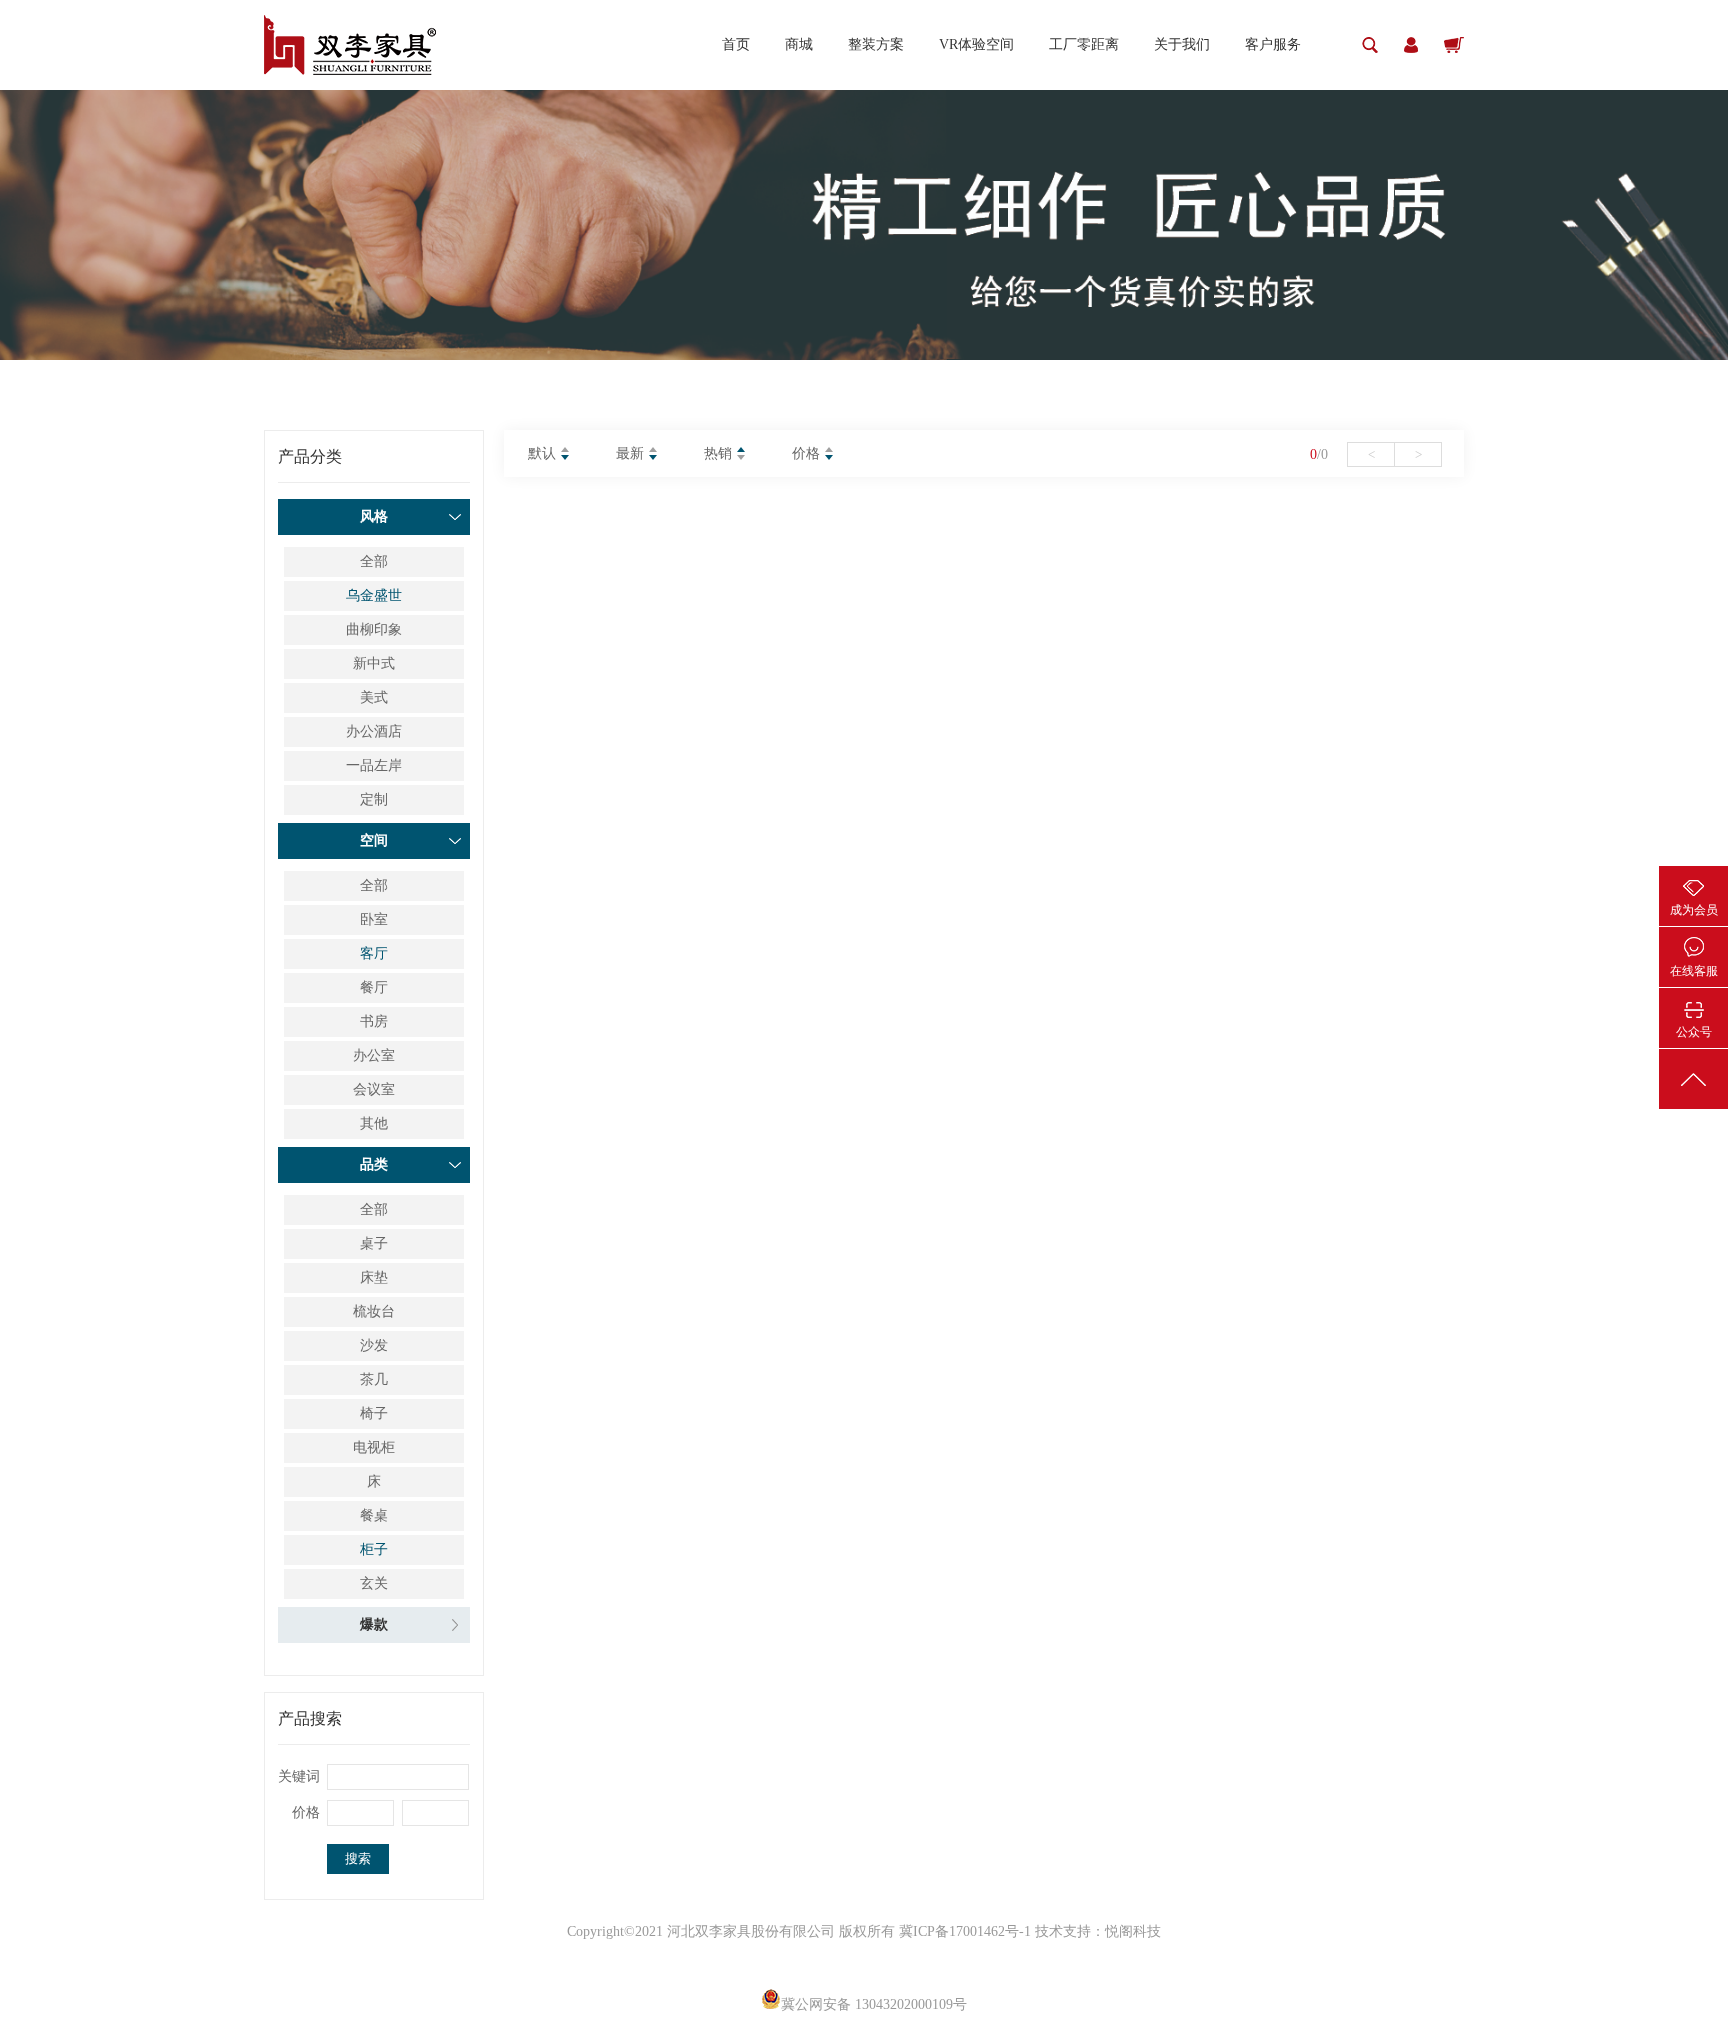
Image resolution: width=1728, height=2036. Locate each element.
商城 (799, 44)
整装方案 (876, 44)
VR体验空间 (976, 44)
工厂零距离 (1084, 44)
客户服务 (1273, 44)
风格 (374, 516)
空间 (374, 840)
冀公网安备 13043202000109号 (874, 2004)
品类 (374, 1164)
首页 (736, 44)
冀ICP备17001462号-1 (967, 1931)
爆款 (374, 1624)
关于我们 (1182, 44)
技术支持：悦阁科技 (1098, 1931)
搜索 (358, 1858)
